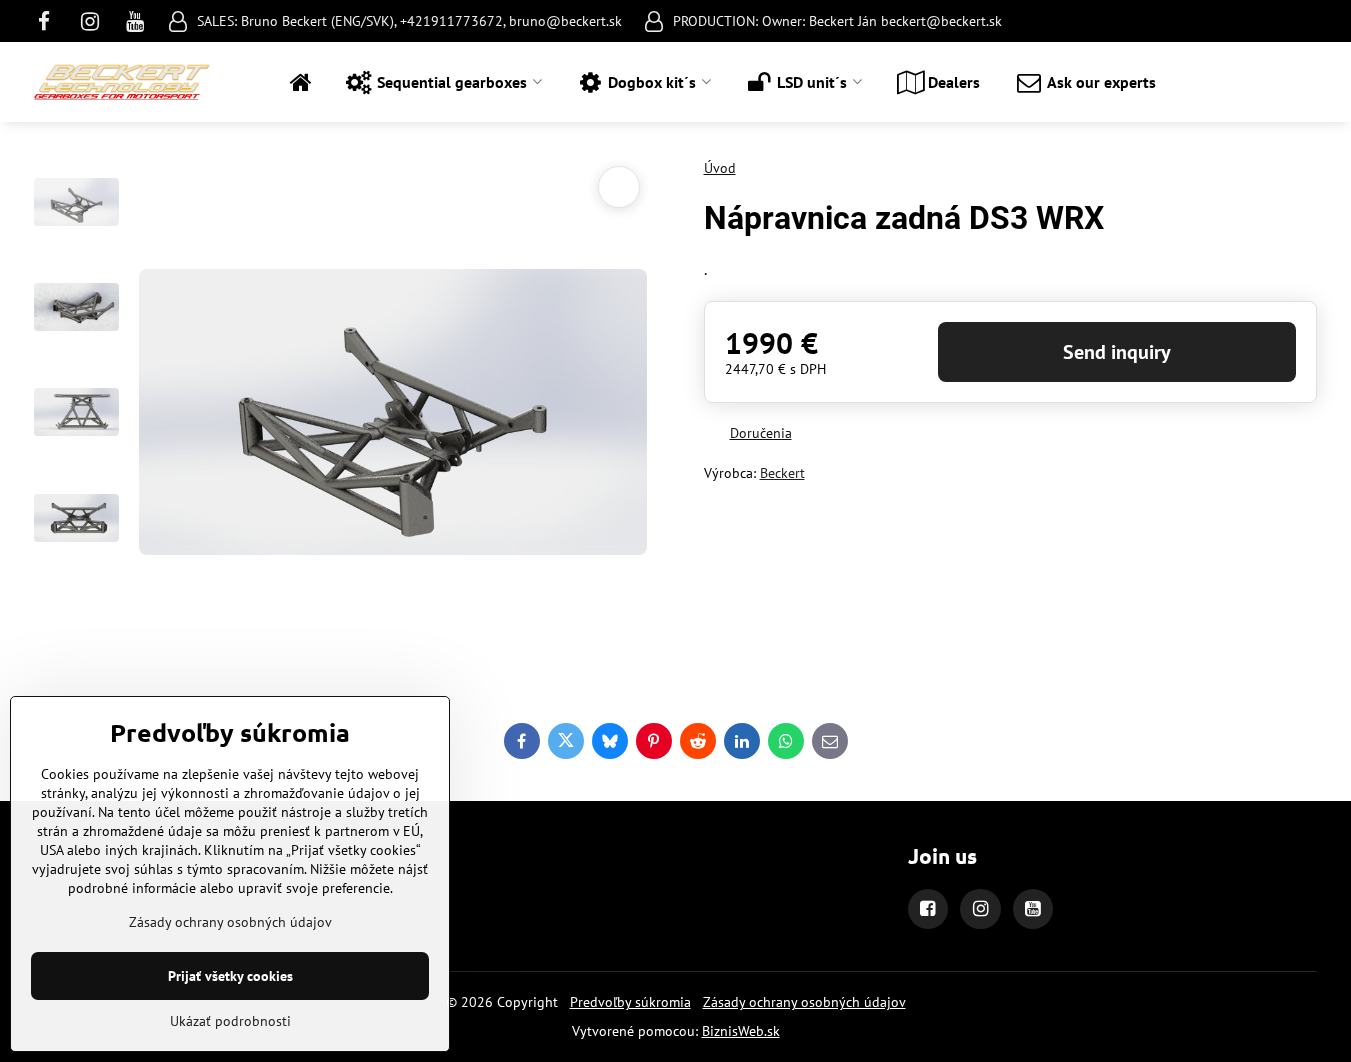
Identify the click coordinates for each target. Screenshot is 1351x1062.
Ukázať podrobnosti (230, 1021)
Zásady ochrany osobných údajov (804, 1002)
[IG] (90, 21)
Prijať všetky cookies (230, 976)
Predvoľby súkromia (630, 1002)
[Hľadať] (1301, 82)
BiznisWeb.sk (741, 1031)
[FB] (50, 21)
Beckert (782, 473)
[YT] (136, 21)
